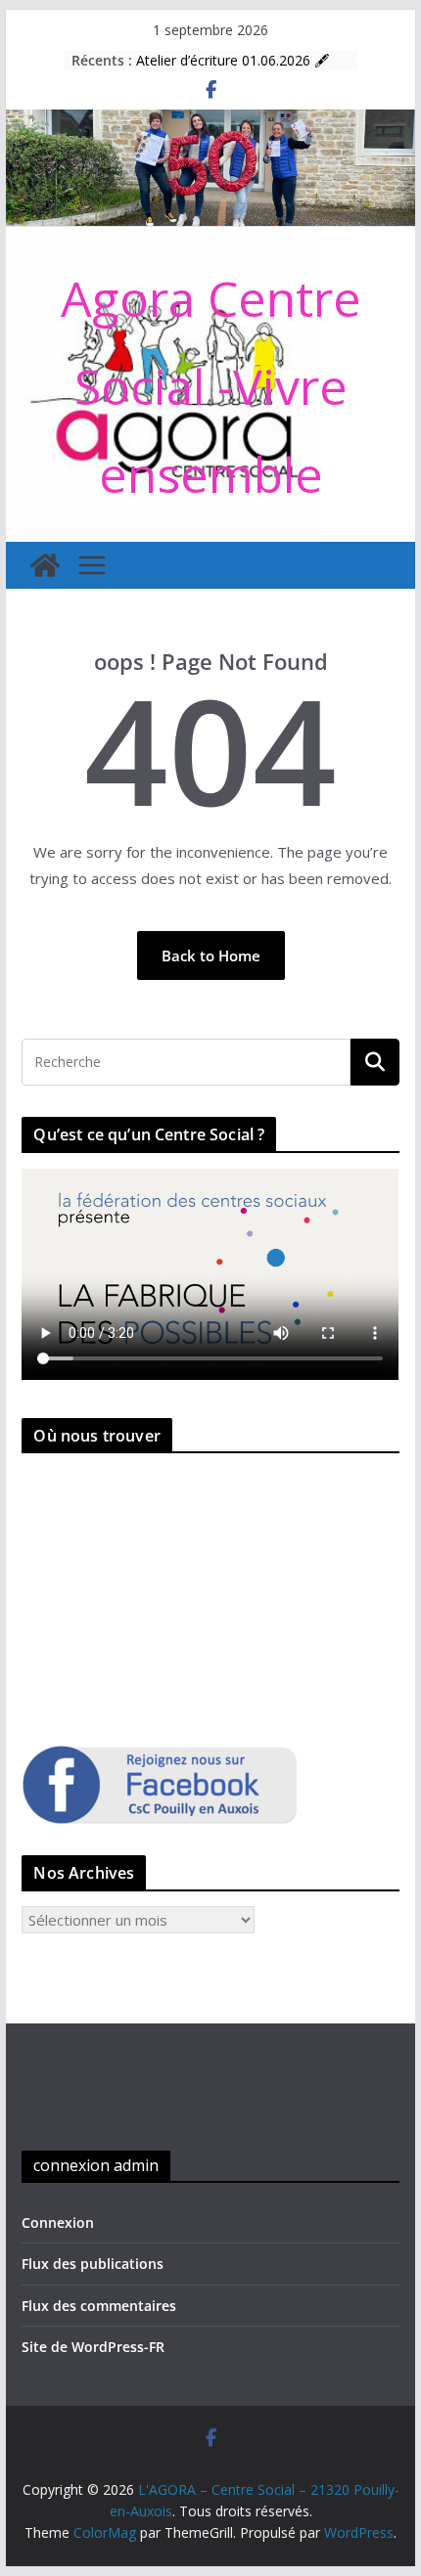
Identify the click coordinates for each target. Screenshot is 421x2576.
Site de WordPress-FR (93, 2347)
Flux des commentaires (99, 2306)
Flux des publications (93, 2264)
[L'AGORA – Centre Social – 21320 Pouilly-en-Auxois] (210, 121)
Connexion (58, 2222)
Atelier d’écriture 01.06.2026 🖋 (233, 61)
